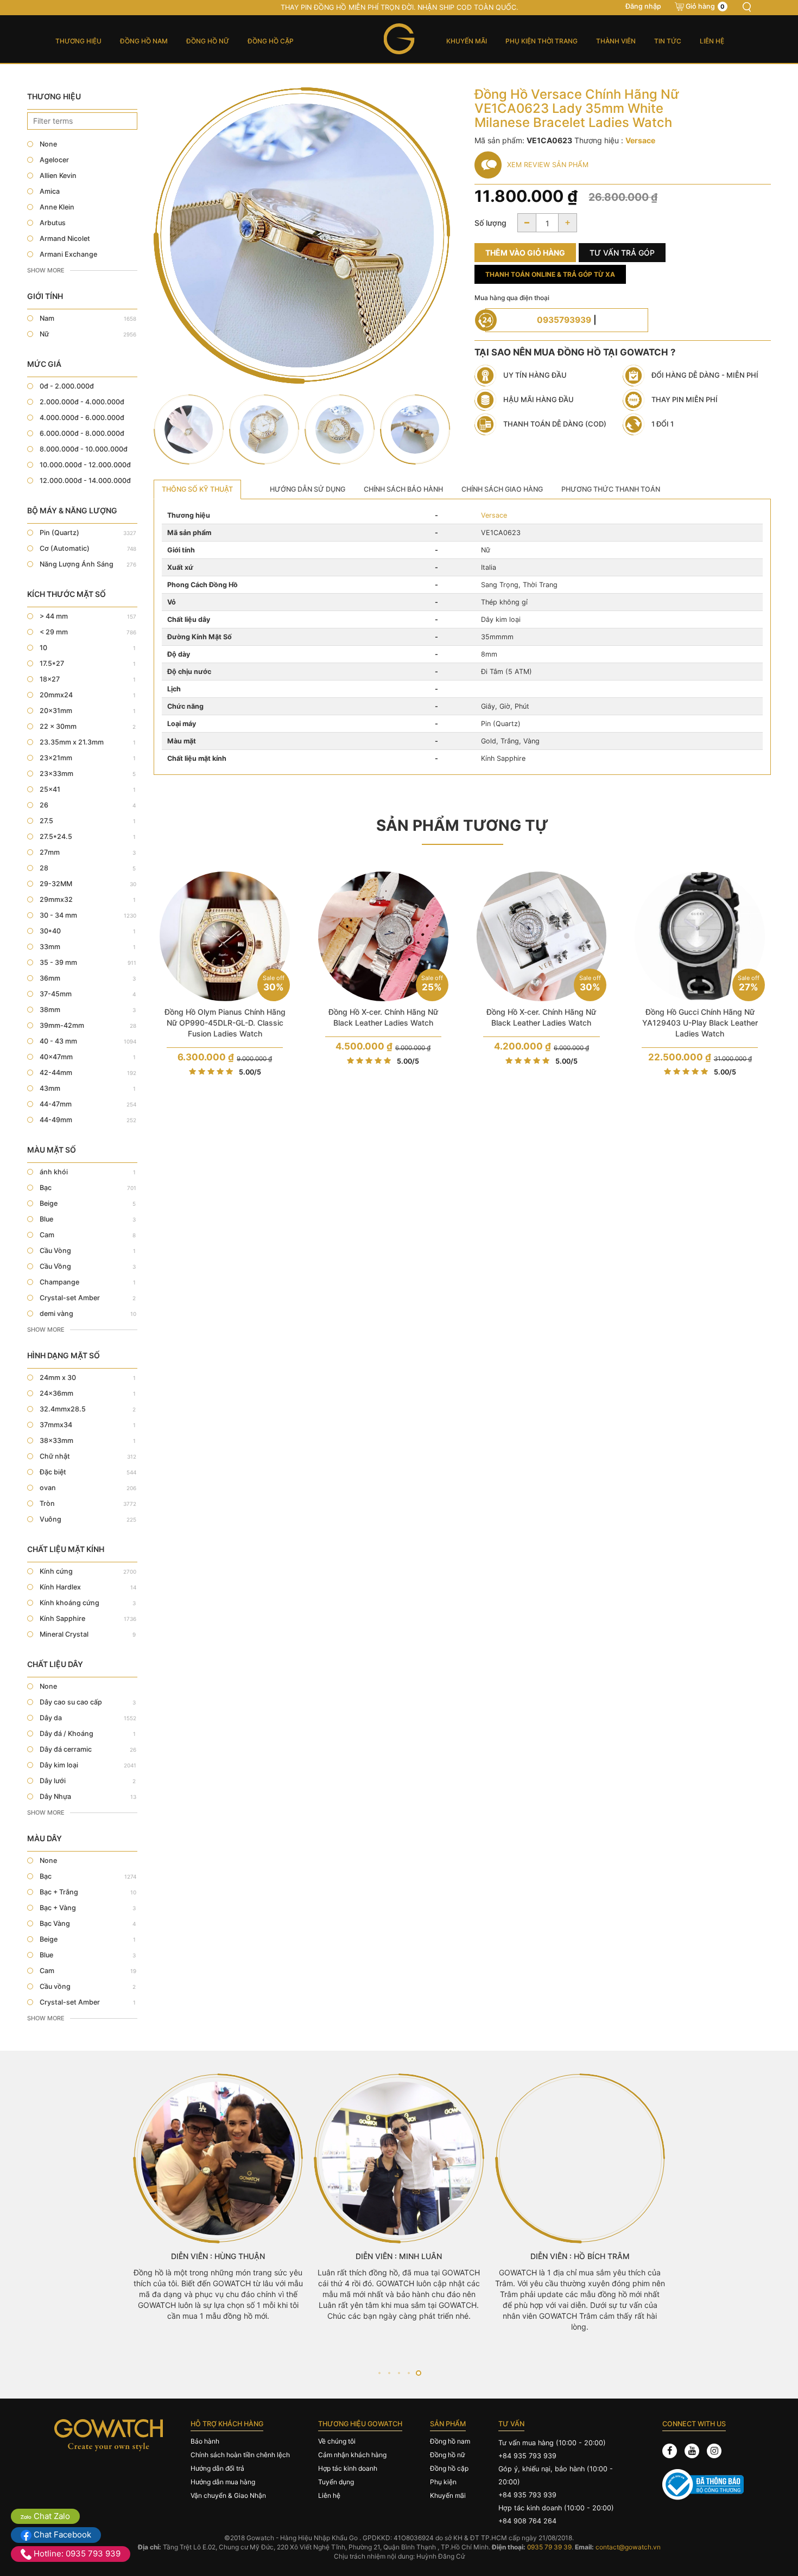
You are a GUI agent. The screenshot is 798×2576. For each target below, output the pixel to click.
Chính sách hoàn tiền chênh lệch (240, 2455)
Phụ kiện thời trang (541, 41)
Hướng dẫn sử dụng (308, 489)
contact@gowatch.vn (628, 2547)
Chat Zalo (51, 2516)
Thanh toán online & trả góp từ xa (550, 274)
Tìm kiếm (746, 7)
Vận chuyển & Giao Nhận (228, 2495)
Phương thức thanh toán (611, 489)
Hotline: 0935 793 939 (76, 2553)
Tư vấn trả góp (622, 253)
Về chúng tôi (337, 2441)
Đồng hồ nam (144, 41)
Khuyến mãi (467, 41)
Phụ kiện (443, 2482)
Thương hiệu (78, 41)
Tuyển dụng (336, 2482)
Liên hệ (712, 41)
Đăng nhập (643, 6)
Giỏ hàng (705, 6)
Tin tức (668, 41)
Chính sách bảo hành (403, 489)
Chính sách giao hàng (502, 489)
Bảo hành (205, 2441)
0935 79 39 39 (549, 2547)
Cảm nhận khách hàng (352, 2455)
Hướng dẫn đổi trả (217, 2468)
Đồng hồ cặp (271, 41)
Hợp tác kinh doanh (348, 2468)
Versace (494, 515)
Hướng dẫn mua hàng (223, 2482)
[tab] (197, 489)
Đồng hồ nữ (208, 41)
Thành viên (616, 41)
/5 (250, 1072)
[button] (379, 2373)
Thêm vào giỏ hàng (525, 253)
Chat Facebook (61, 2534)
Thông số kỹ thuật (197, 489)
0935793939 (564, 320)
